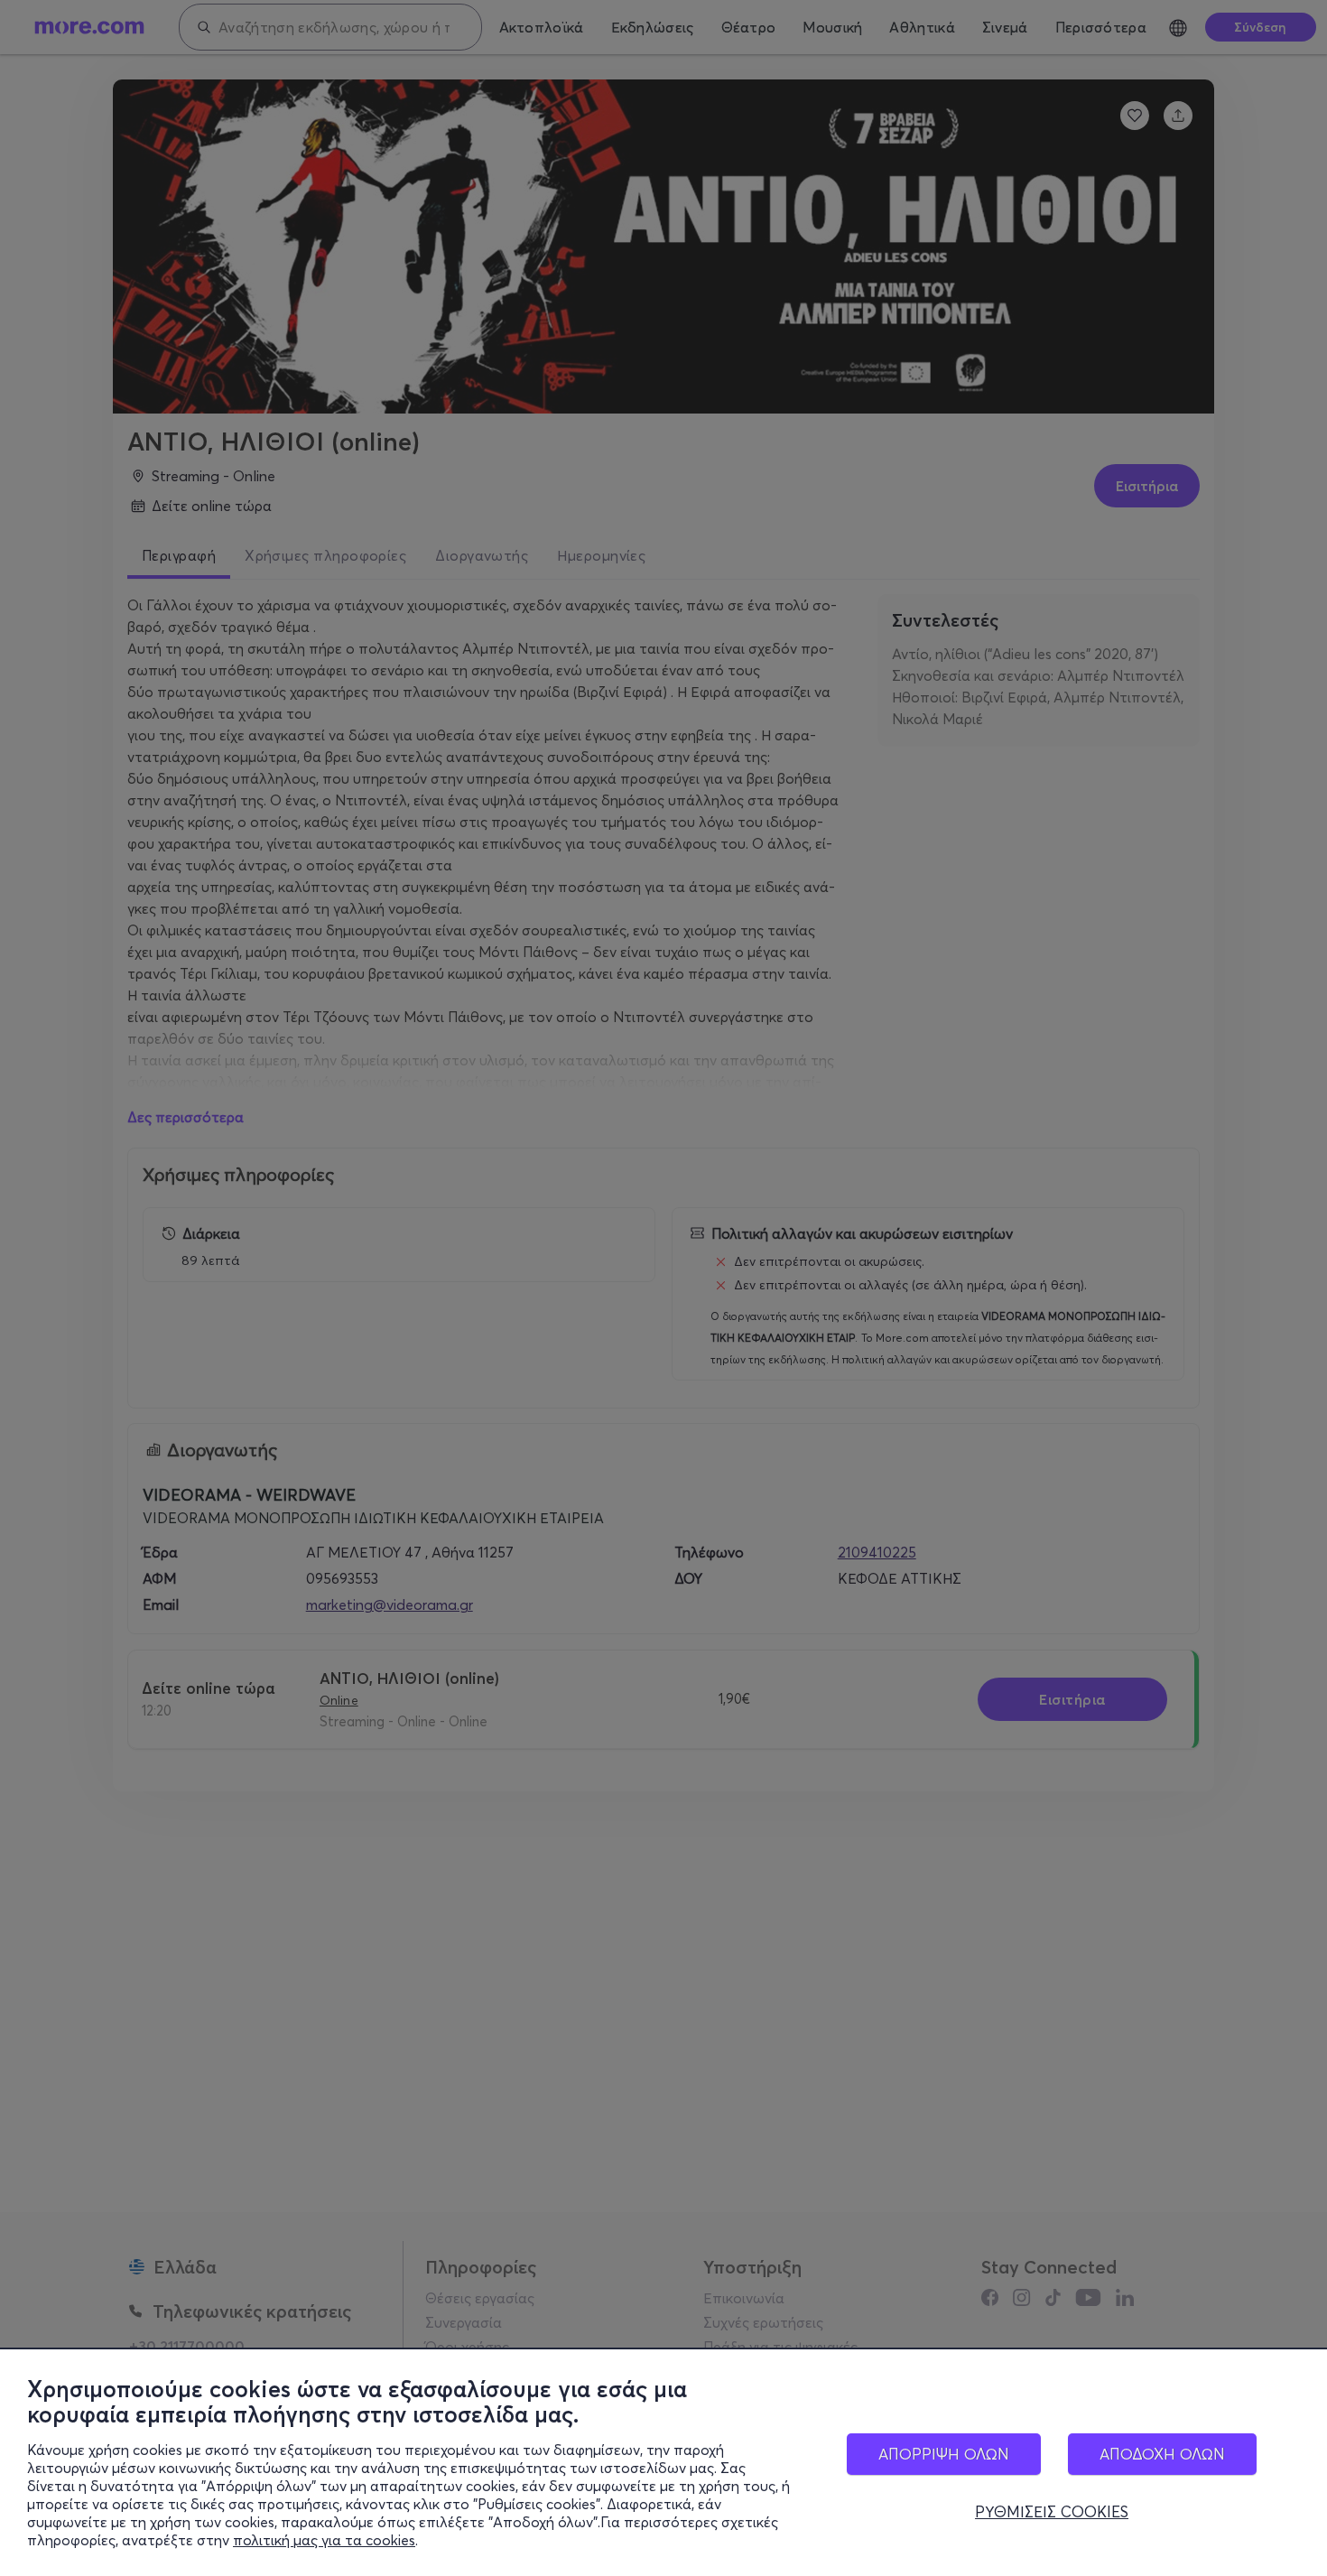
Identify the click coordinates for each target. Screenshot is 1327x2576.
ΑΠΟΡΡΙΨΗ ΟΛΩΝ (944, 2454)
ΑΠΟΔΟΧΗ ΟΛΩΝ (1162, 2454)
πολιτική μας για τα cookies (324, 2540)
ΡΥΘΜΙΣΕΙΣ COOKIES (1052, 2512)
